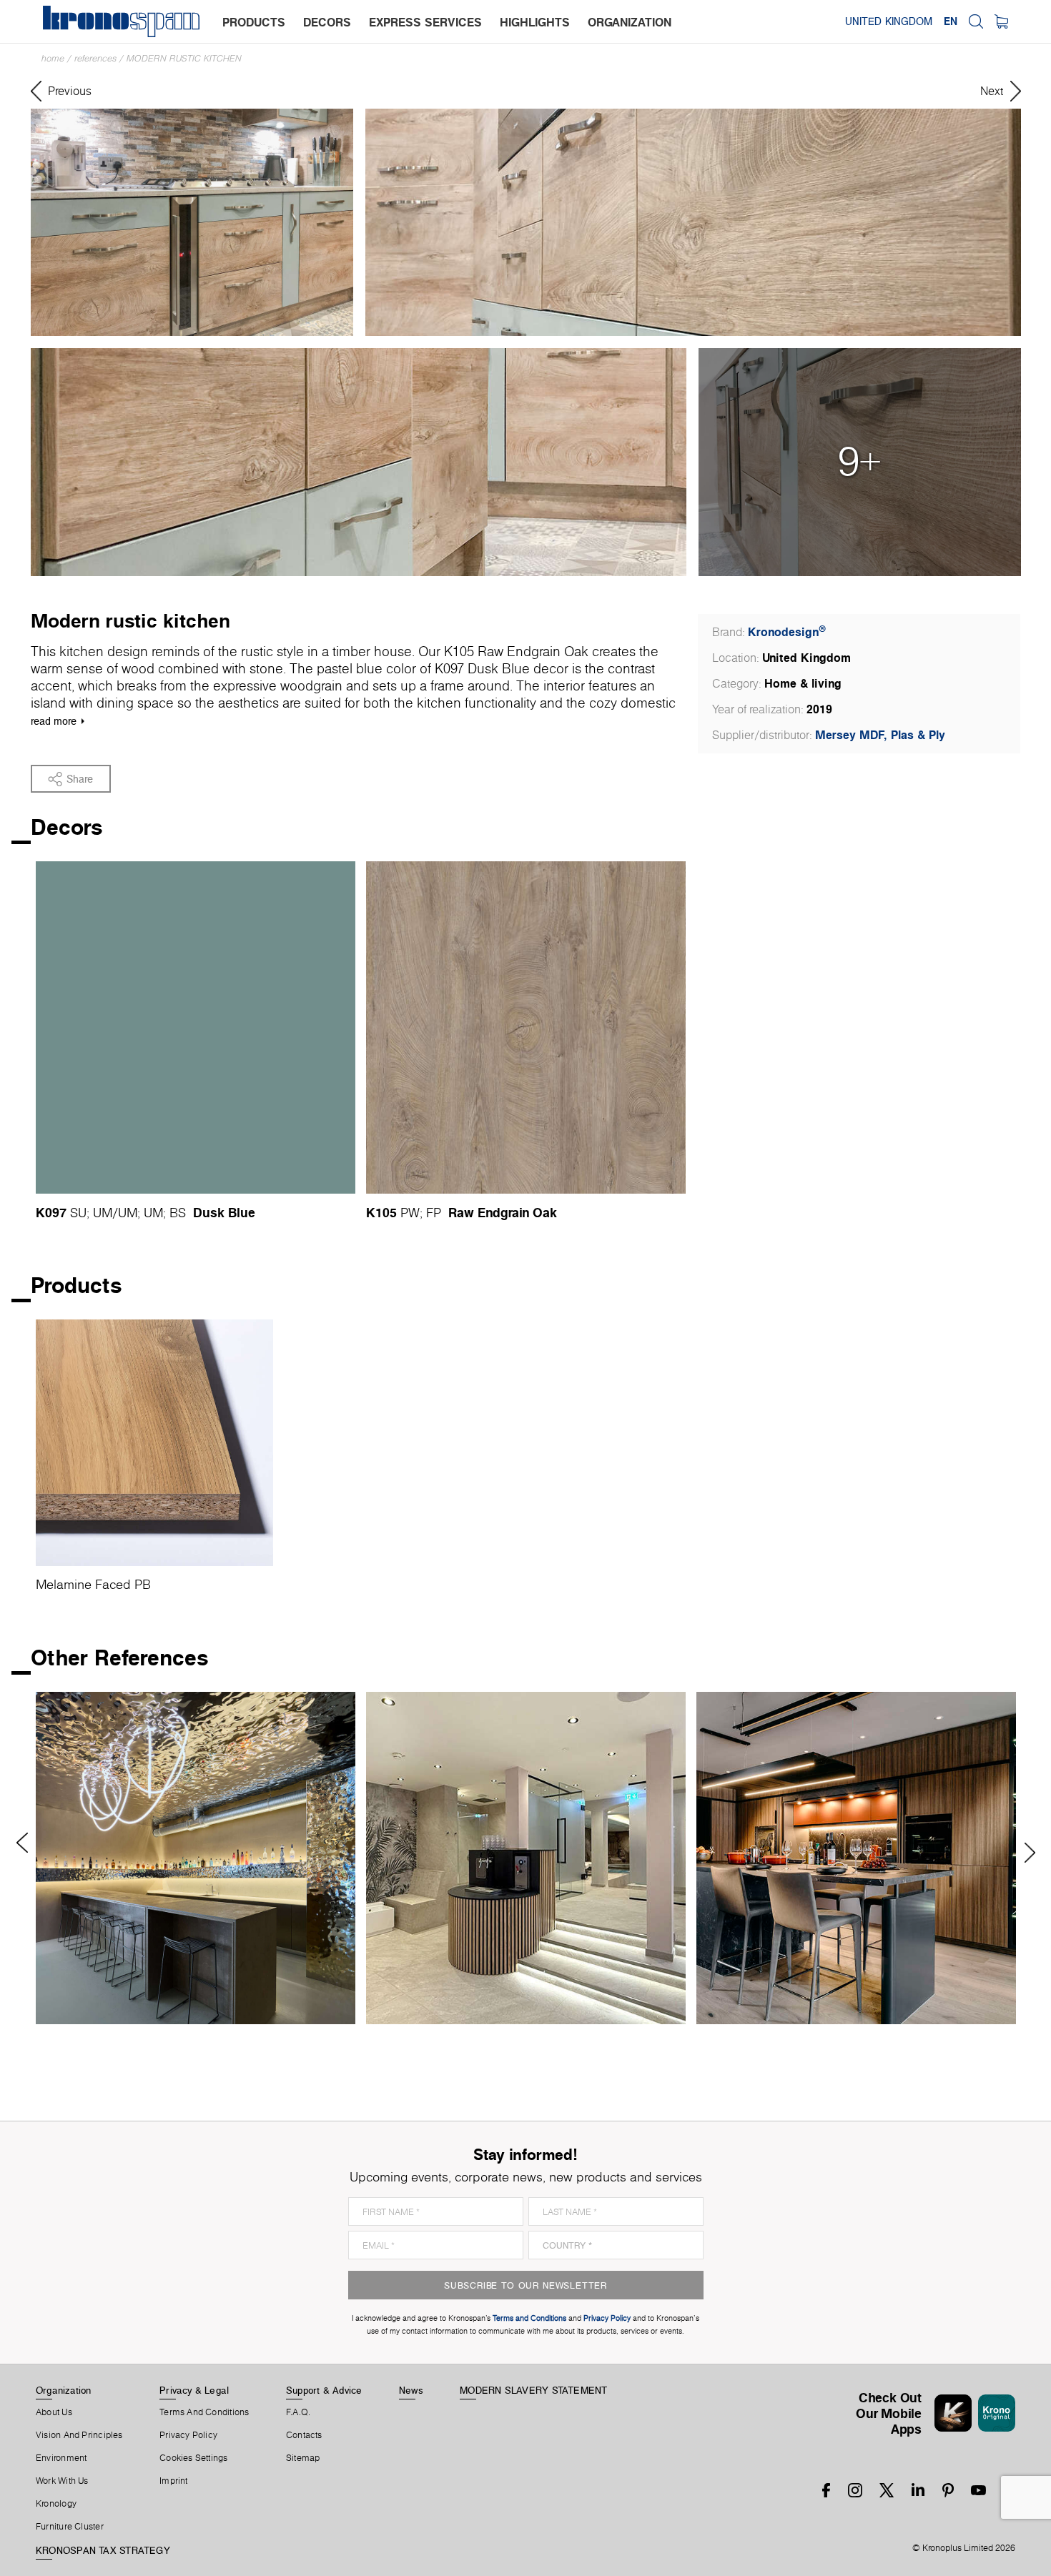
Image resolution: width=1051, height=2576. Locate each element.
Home (53, 58)
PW (410, 1213)
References (95, 58)
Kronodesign (787, 632)
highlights (535, 22)
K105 (381, 1212)
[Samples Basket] (1001, 21)
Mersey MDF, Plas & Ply (880, 735)
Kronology (56, 2504)
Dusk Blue (224, 1212)
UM (103, 1213)
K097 (51, 1212)
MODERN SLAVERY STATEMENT (533, 2390)
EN (951, 21)
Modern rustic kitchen (184, 58)
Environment (61, 2458)
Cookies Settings (194, 2458)
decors (327, 22)
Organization (64, 2390)
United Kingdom (889, 21)
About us (54, 2412)
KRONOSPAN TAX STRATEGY (103, 2550)
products (254, 22)
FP (434, 1213)
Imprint (174, 2481)
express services (425, 22)
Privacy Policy (188, 2435)
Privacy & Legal (194, 2390)
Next (1025, 1853)
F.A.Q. (298, 2412)
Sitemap (303, 2458)
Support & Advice (324, 2390)
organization (630, 22)
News (411, 2390)
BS (178, 1213)
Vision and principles (79, 2435)
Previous (27, 1843)
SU (78, 1213)
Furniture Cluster (70, 2527)
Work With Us (62, 2481)
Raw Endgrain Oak (503, 1212)
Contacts (304, 2435)
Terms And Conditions (204, 2412)
